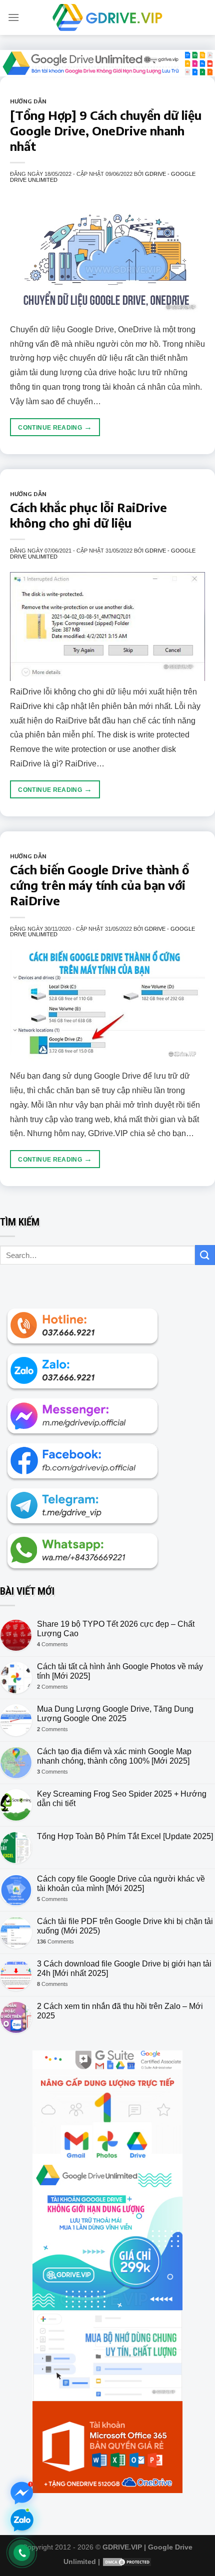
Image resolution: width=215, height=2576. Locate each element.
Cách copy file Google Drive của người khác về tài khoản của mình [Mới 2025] (121, 1884)
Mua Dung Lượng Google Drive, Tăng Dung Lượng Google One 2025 (115, 1714)
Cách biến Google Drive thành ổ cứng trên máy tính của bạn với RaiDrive (99, 885)
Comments (52, 1644)
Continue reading (55, 427)
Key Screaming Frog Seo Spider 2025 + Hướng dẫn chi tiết (122, 1799)
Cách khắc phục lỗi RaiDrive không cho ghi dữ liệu (88, 515)
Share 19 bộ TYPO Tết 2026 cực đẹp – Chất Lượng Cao (116, 1629)
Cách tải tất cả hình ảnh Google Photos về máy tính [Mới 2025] (120, 1671)
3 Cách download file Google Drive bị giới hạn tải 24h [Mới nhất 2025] (124, 1968)
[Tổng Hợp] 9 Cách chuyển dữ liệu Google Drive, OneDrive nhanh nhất (106, 130)
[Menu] (13, 17)
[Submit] (205, 1255)
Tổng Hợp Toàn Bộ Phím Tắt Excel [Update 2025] (125, 1836)
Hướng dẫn (28, 101)
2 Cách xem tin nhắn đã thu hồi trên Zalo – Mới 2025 (120, 2011)
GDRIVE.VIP (122, 2547)
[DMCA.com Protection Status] (127, 2562)
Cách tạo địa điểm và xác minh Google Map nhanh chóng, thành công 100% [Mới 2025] (114, 1756)
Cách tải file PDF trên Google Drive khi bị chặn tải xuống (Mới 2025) (125, 1926)
